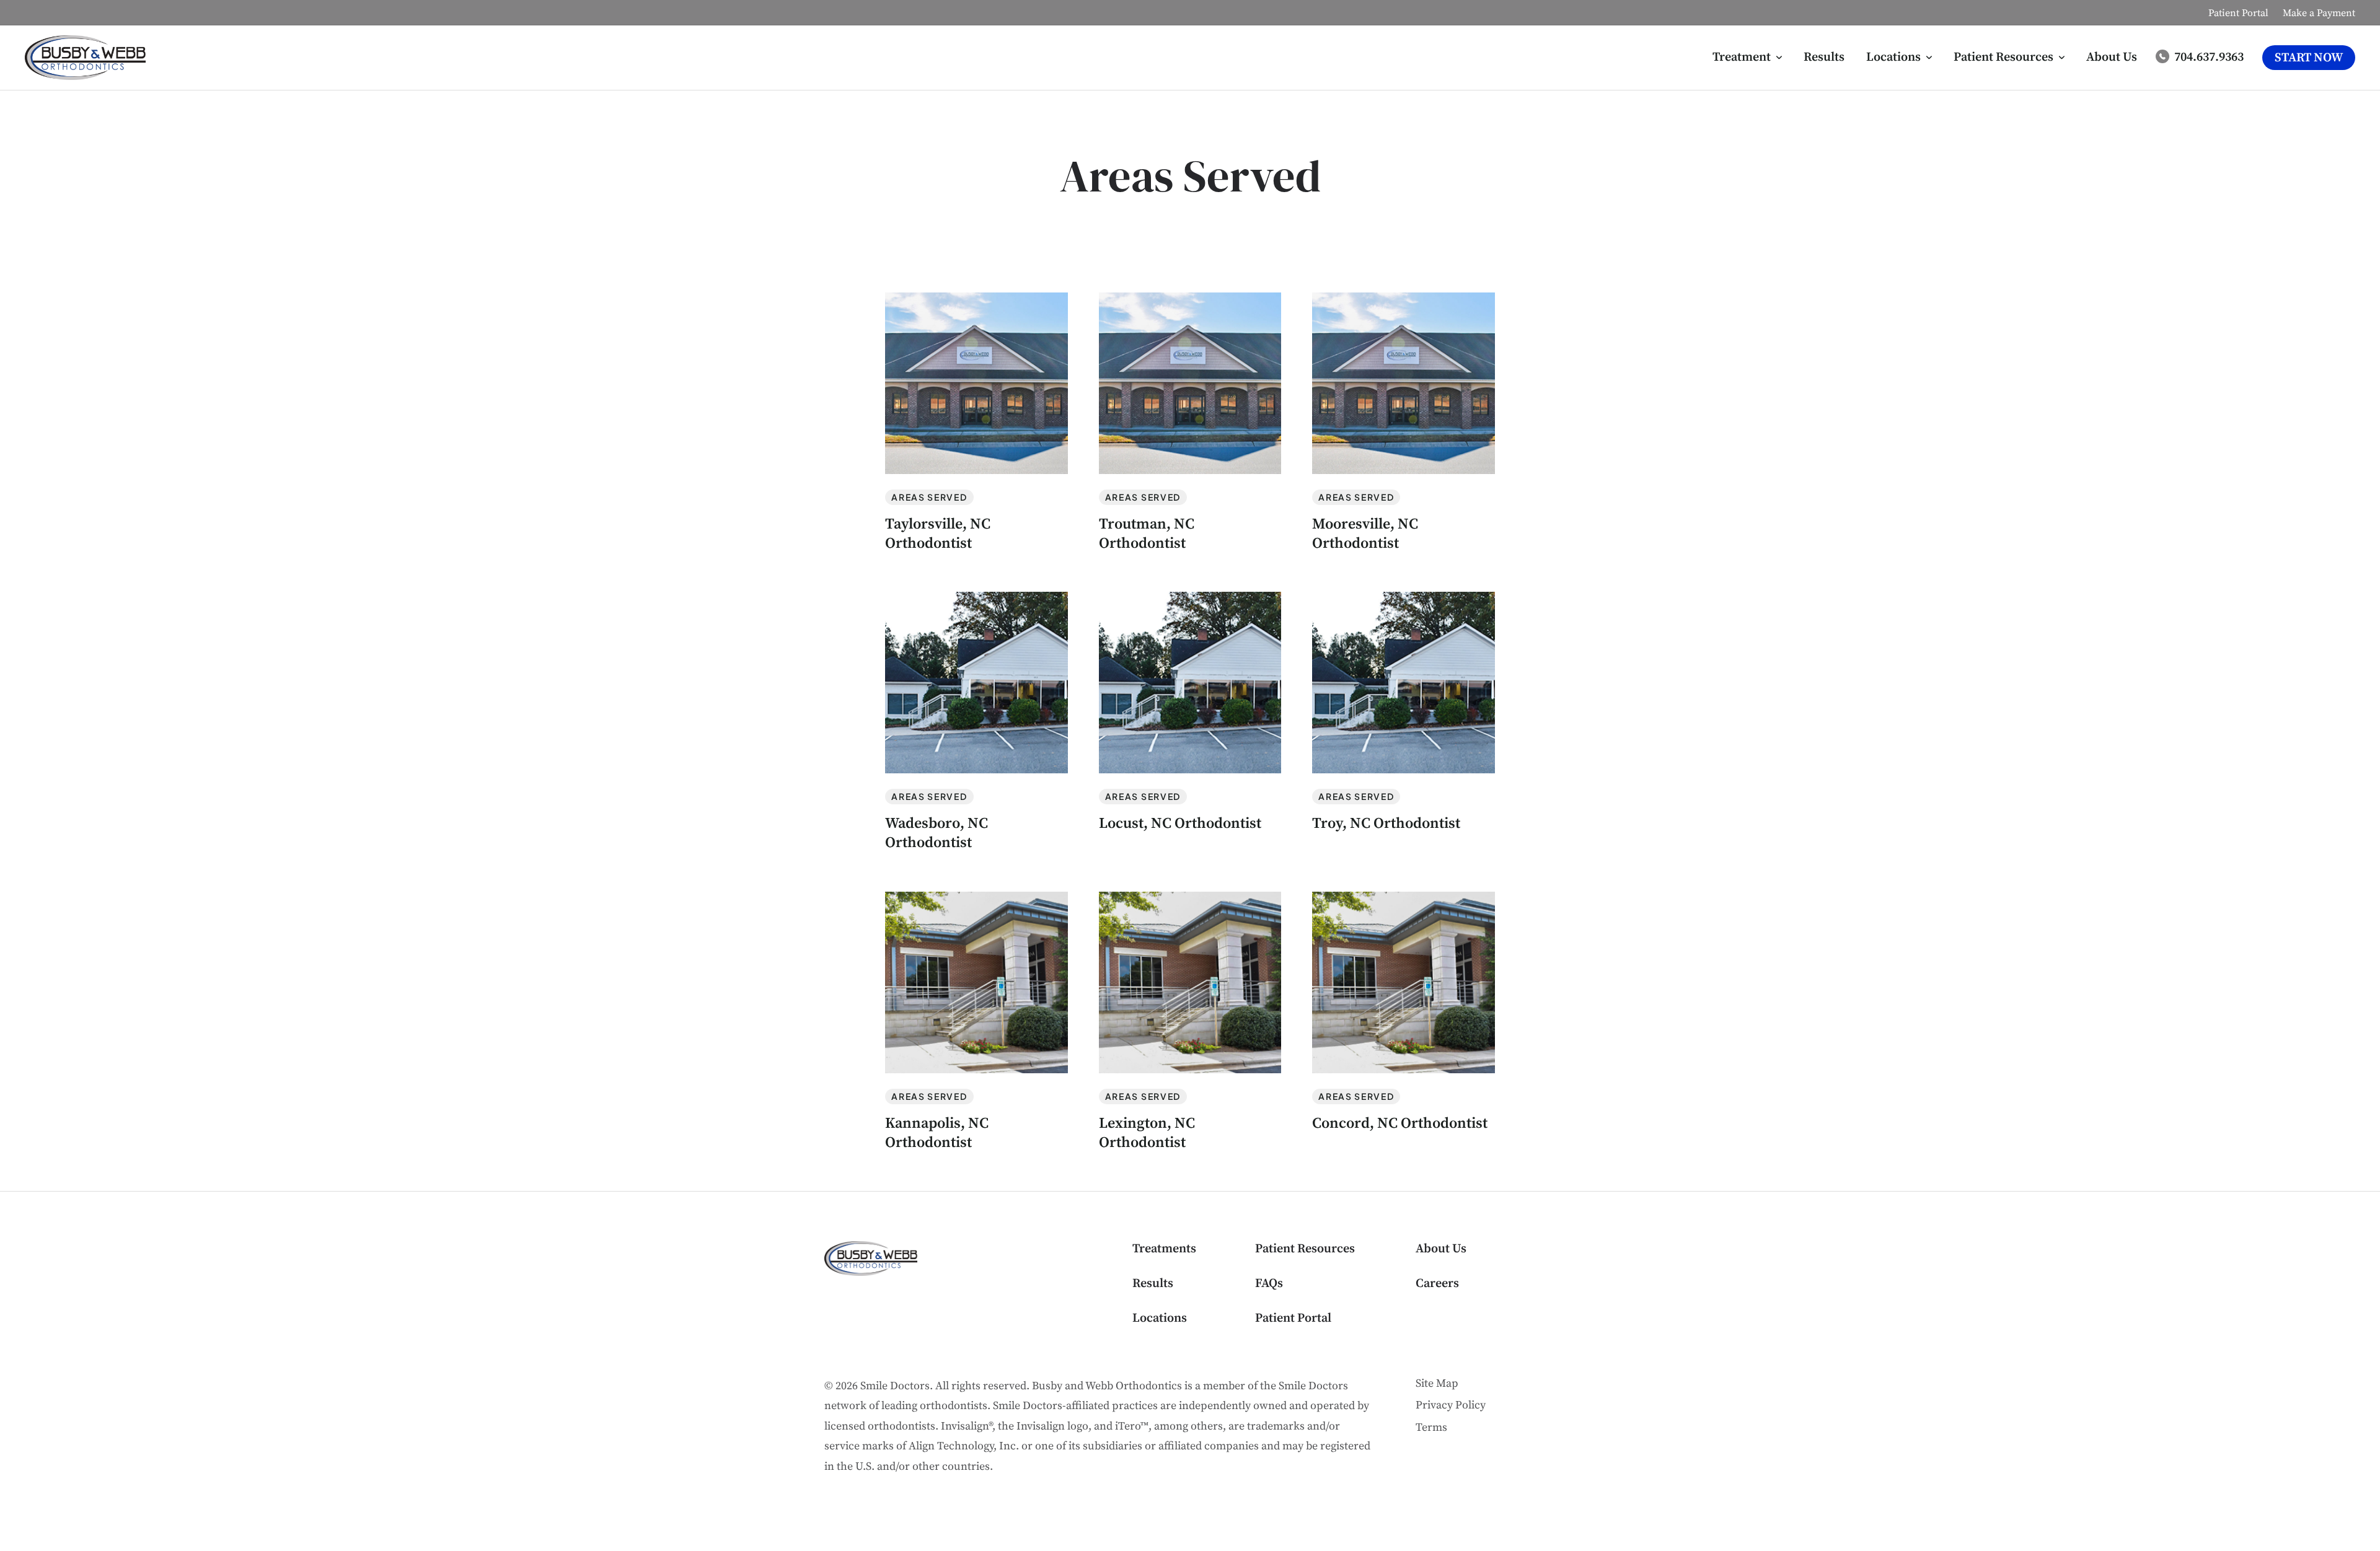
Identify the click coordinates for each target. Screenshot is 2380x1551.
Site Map (1437, 1383)
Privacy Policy (1451, 1405)
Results (1153, 1284)
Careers (1437, 1284)
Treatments (1164, 1249)
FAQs (1269, 1284)
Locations (1160, 1318)
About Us (1441, 1249)
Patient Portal (1293, 1318)
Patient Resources (1305, 1249)
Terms (1431, 1427)
